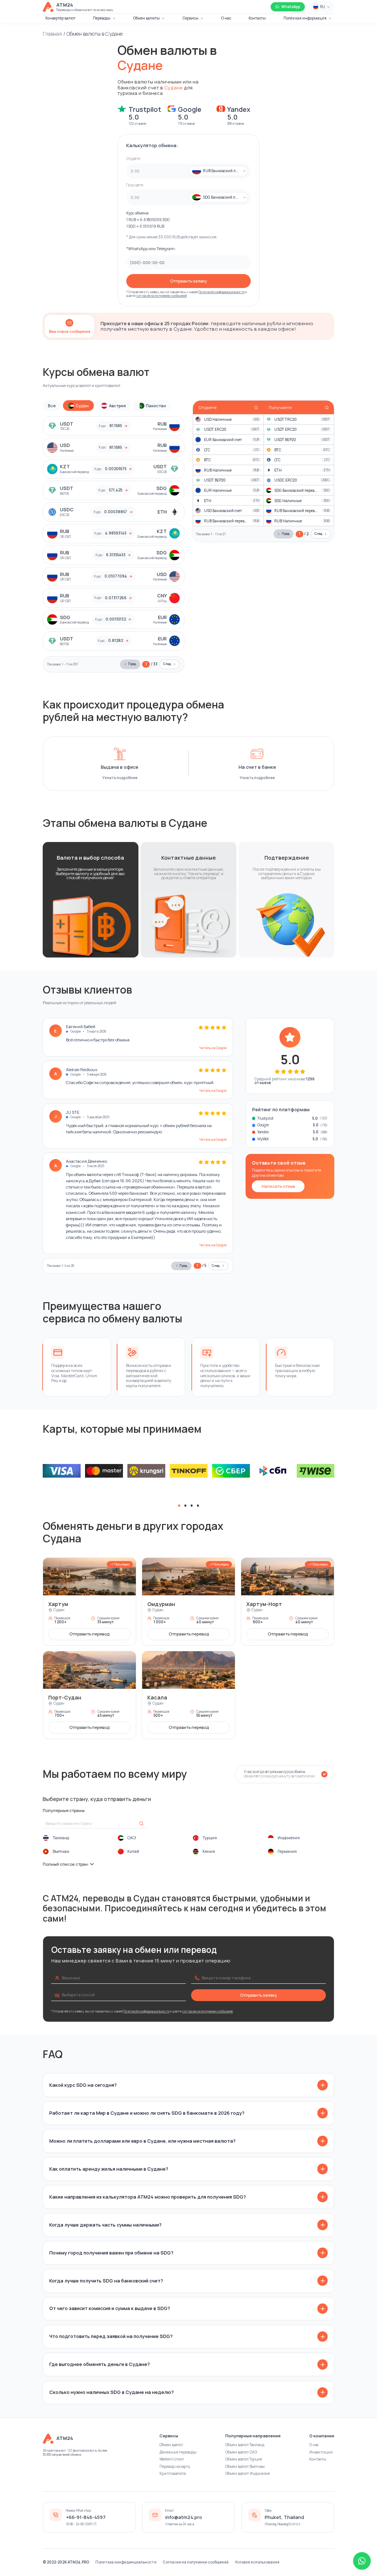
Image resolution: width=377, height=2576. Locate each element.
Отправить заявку (188, 281)
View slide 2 (186, 1506)
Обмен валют (171, 2445)
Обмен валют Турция (244, 2459)
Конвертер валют (60, 18)
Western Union (172, 2459)
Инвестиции (321, 2452)
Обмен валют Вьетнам (245, 2466)
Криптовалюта (172, 2473)
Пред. (132, 664)
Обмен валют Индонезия (248, 2473)
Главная (52, 34)
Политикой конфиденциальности (221, 292)
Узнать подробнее (120, 778)
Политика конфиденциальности (126, 2562)
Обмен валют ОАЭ (241, 2452)
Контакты (257, 18)
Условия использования (257, 2562)
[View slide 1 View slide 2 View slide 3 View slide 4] (189, 1471)
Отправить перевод (89, 1634)
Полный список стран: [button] (66, 1864)
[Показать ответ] (323, 2085)
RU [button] (323, 7)
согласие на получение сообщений (161, 296)
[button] (216, 171)
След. (167, 664)
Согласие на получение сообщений (196, 2562)
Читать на (213, 1048)
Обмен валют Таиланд (245, 2445)
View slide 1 (179, 1506)
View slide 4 (198, 1506)
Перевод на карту (175, 2466)
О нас (226, 18)
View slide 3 (192, 1506)
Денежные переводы (178, 2452)
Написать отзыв (278, 1186)
